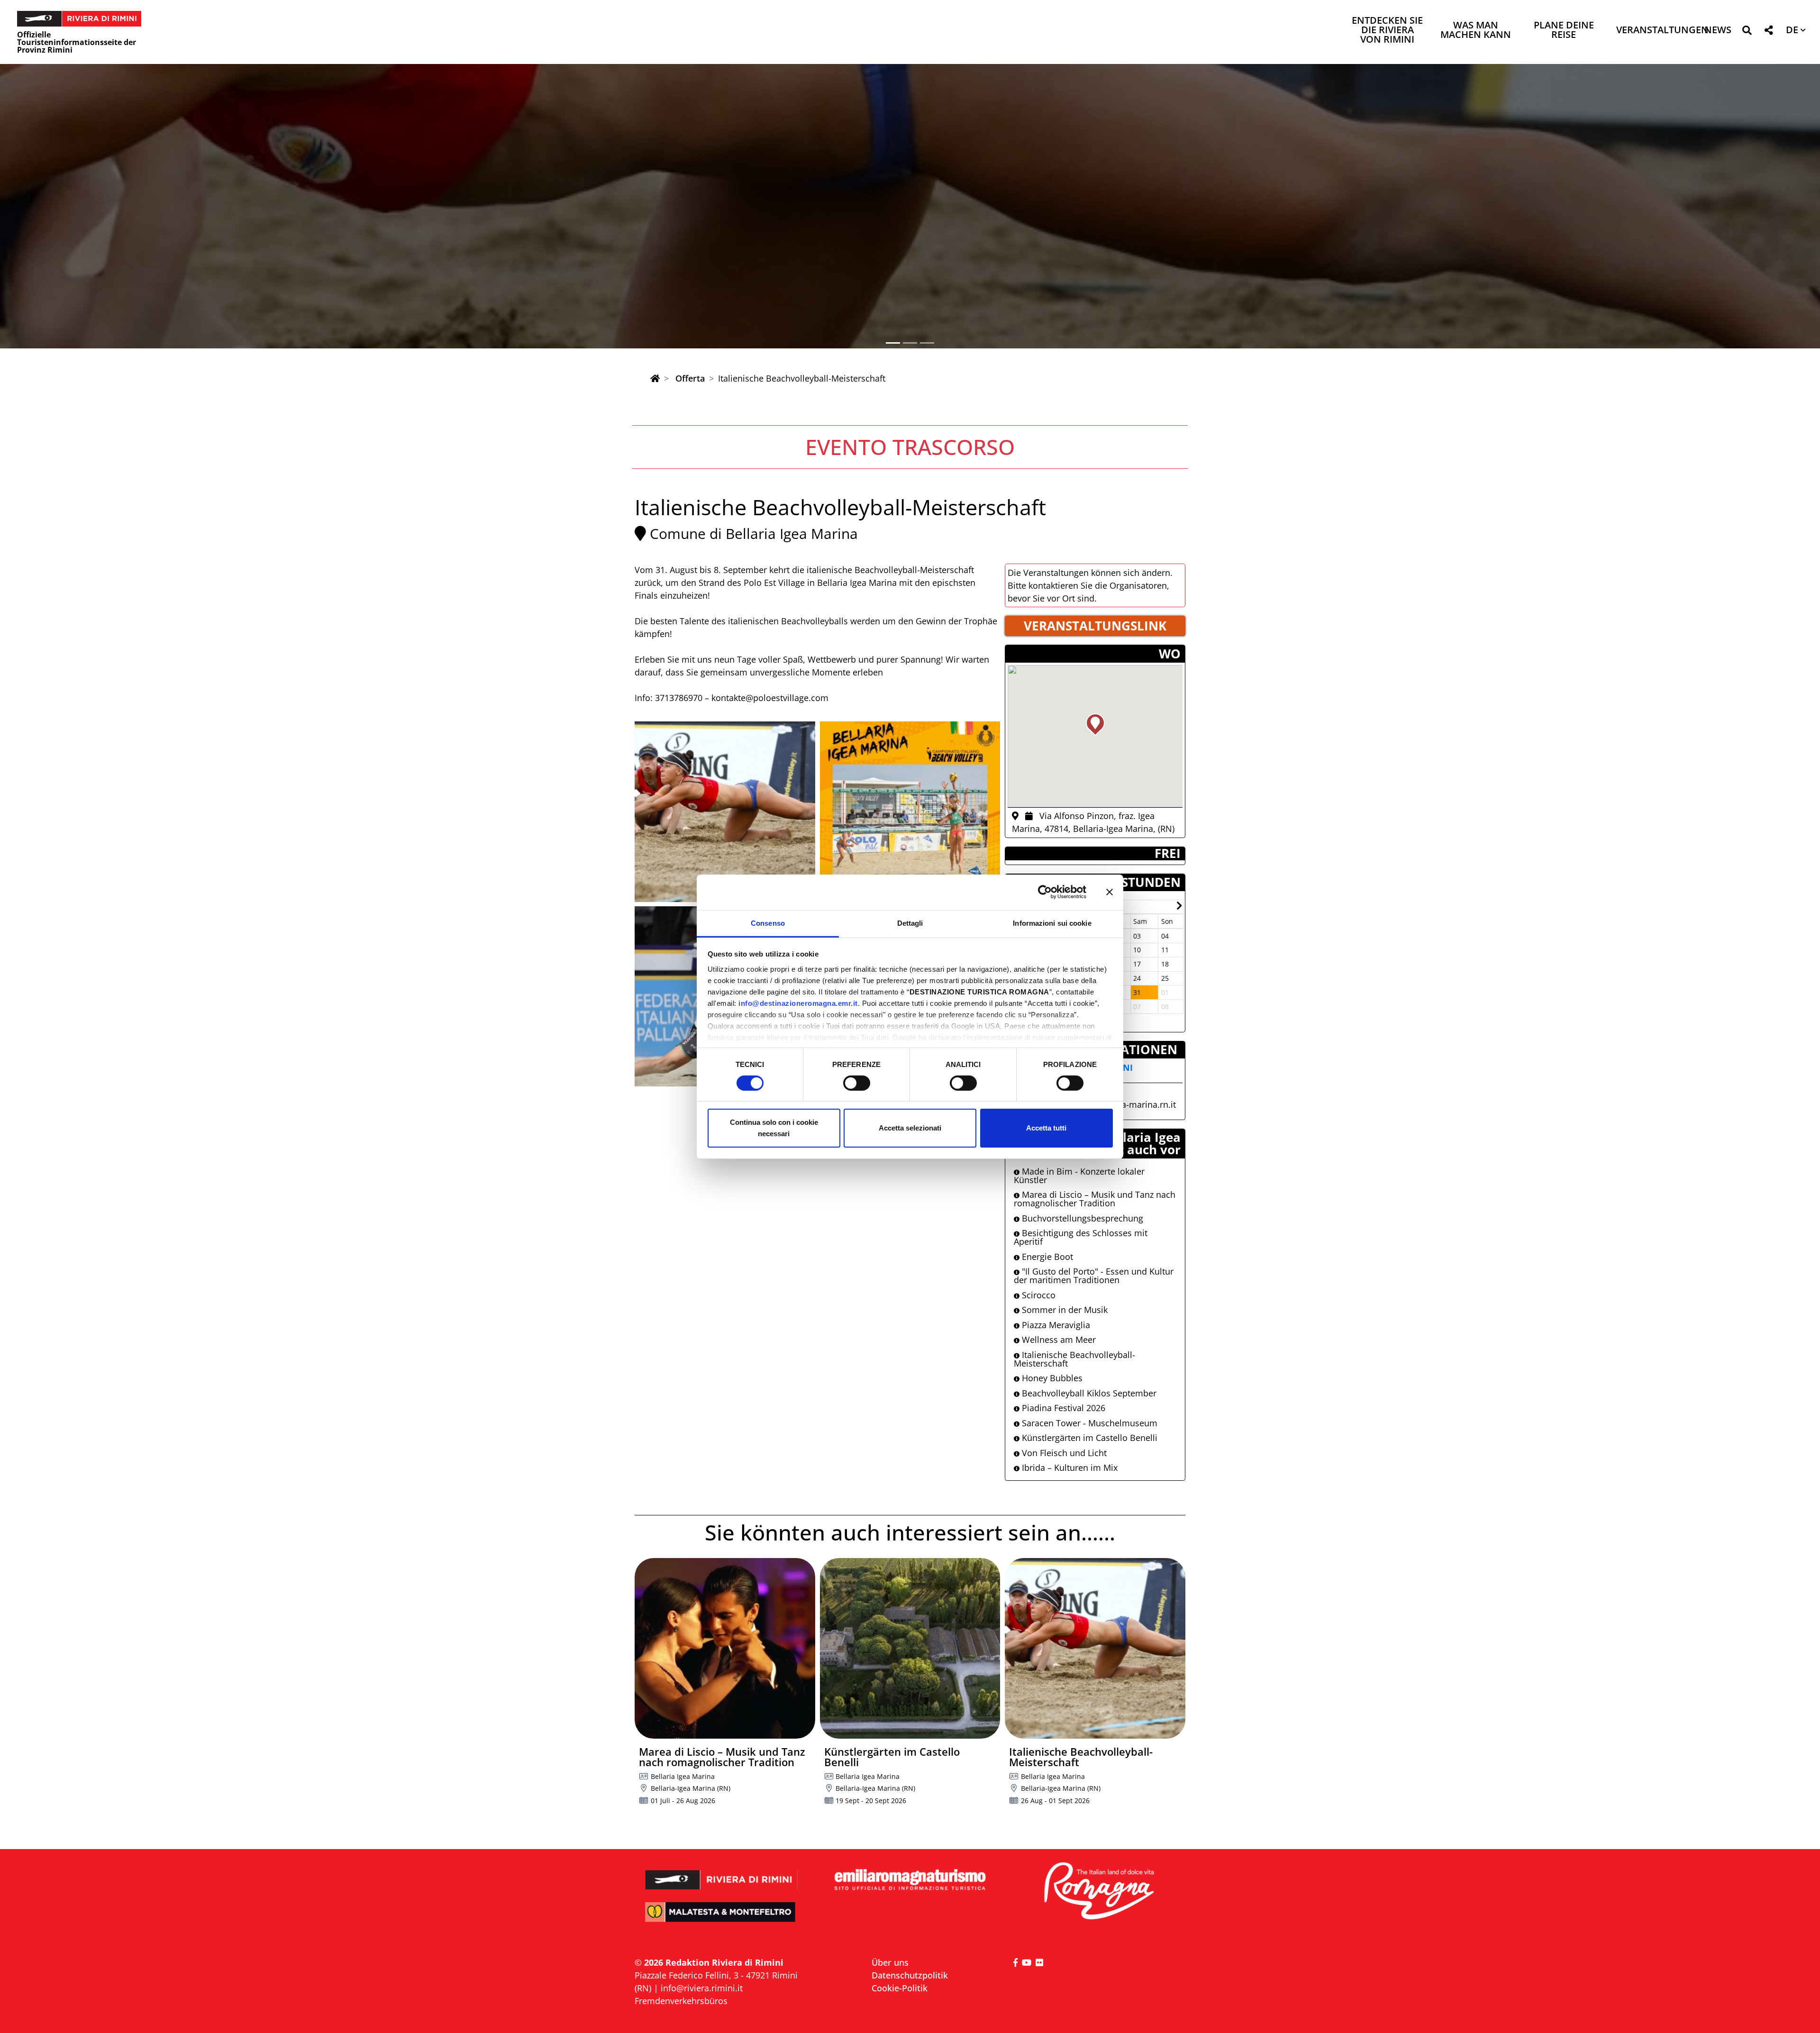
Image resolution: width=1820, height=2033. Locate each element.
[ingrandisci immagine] (725, 812)
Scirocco (1037, 1295)
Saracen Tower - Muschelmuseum (1088, 1423)
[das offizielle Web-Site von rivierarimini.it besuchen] (722, 1873)
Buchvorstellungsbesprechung (1081, 1218)
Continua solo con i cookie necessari (774, 1128)
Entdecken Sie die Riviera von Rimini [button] (1387, 31)
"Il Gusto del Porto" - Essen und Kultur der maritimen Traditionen (1094, 1276)
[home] (655, 378)
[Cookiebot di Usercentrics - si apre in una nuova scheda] (1045, 892)
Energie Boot (1046, 1257)
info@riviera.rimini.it (702, 1988)
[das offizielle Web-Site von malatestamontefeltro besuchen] (722, 1919)
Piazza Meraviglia (1055, 1325)
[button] (1747, 32)
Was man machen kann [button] (1476, 31)
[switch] (857, 1083)
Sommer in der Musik (1064, 1310)
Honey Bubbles (1051, 1378)
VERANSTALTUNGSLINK (1095, 626)
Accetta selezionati (910, 1128)
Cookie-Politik (900, 1988)
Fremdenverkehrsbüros (681, 2001)
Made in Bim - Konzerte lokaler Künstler (1079, 1176)
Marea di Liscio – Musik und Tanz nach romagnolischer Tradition (1095, 1199)
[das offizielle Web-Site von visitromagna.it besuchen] (1098, 1892)
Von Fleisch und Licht (1063, 1453)
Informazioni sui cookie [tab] (1052, 923)
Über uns (890, 1962)
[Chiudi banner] (1110, 892)
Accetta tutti (1046, 1128)
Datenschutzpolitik (910, 1975)
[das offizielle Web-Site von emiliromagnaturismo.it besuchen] (910, 1880)
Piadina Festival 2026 (1062, 1408)
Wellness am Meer (1058, 1340)
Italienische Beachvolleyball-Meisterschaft (1074, 1359)
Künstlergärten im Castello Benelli (1088, 1438)
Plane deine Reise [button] (1564, 31)
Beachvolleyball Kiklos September (1088, 1393)
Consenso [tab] (768, 923)
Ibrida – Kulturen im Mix (1069, 1468)
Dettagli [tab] (910, 923)
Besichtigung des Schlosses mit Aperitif (1081, 1237)
